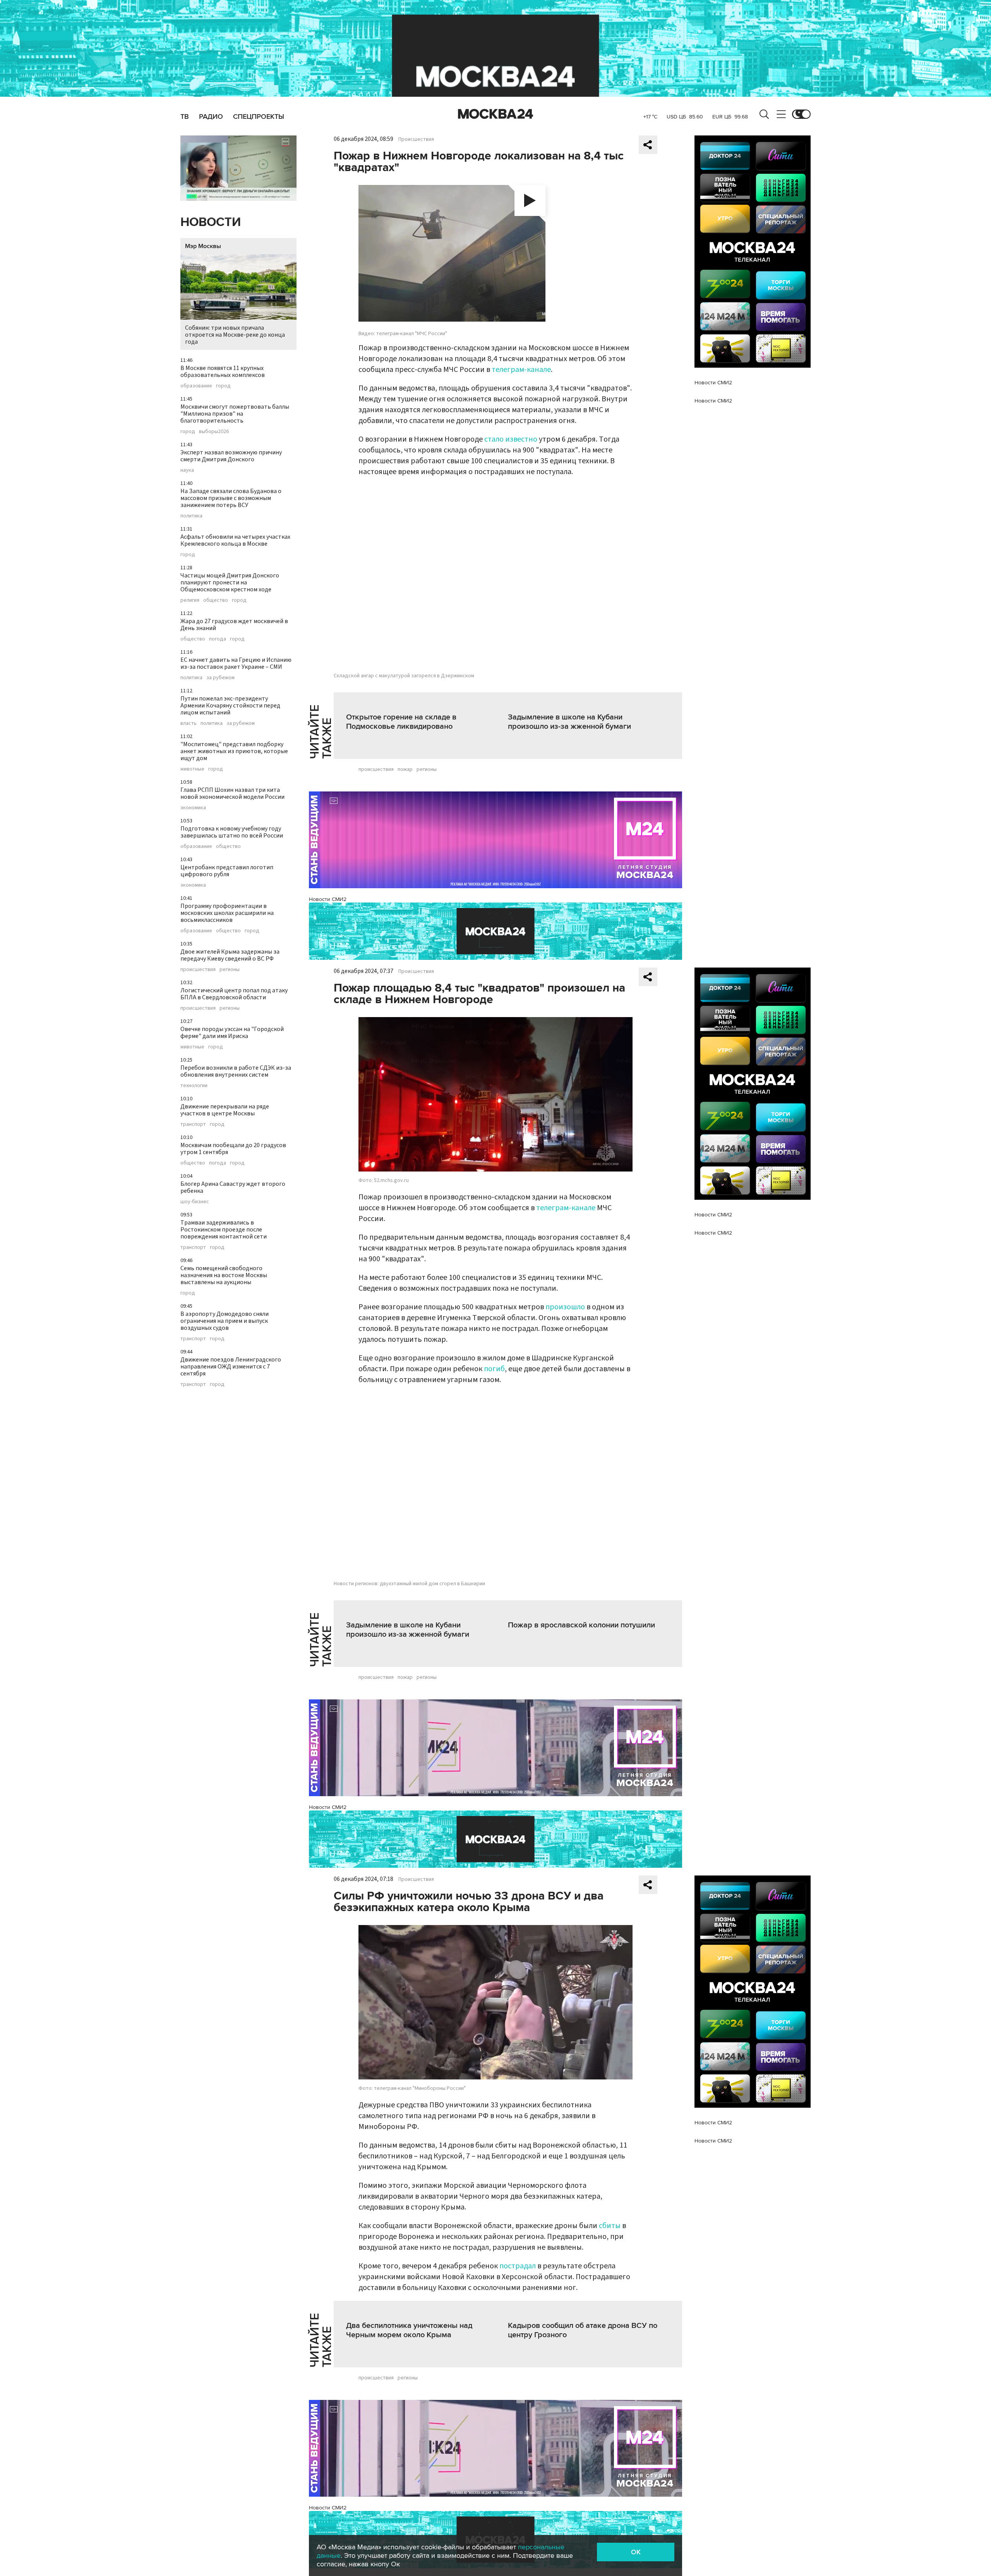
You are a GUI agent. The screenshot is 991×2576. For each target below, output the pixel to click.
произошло (565, 1307)
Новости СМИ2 (328, 899)
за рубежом (220, 678)
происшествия (198, 969)
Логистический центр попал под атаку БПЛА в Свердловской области (234, 994)
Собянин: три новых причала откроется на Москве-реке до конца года (235, 335)
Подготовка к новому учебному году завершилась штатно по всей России (232, 832)
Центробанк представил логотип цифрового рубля (227, 871)
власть (189, 723)
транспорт (193, 1124)
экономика (193, 808)
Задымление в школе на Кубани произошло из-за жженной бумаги (569, 722)
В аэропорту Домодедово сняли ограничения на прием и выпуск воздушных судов (225, 1321)
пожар (405, 769)
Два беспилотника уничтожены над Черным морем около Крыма (409, 2330)
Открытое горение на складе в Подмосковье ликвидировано (401, 722)
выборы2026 (214, 432)
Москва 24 (495, 114)
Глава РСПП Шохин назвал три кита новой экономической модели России (232, 793)
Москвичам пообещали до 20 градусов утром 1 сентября (233, 1149)
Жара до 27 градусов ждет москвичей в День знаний (234, 625)
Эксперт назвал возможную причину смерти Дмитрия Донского (231, 456)
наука (187, 470)
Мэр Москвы (203, 246)
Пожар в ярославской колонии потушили (581, 1625)
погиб (494, 1369)
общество (216, 600)
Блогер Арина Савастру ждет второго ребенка (233, 1187)
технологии (194, 1086)
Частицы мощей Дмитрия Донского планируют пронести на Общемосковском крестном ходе (230, 582)
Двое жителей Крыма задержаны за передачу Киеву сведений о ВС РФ (230, 955)
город (223, 386)
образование (196, 386)
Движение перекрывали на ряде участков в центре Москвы (225, 1110)
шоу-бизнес (195, 1202)
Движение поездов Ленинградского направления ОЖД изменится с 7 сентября (231, 1367)
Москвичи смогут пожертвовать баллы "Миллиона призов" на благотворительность (235, 414)
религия (190, 600)
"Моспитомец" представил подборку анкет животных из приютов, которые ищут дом (234, 751)
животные (192, 769)
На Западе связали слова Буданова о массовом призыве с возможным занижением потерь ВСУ (231, 498)
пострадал (518, 2266)
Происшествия (416, 139)
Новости (211, 222)
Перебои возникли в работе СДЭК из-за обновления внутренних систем (236, 1071)
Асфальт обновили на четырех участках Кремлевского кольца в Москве (235, 540)
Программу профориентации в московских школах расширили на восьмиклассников (227, 913)
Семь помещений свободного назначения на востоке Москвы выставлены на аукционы (224, 1275)
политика (191, 516)
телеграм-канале (521, 370)
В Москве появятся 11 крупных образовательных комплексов (223, 372)
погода (218, 639)
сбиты (610, 2226)
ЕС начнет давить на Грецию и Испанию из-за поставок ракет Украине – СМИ (236, 663)
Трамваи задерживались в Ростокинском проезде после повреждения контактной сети (224, 1230)
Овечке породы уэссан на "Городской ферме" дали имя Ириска (232, 1033)
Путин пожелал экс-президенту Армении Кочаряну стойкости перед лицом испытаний (230, 706)
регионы (230, 969)
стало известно (511, 439)
